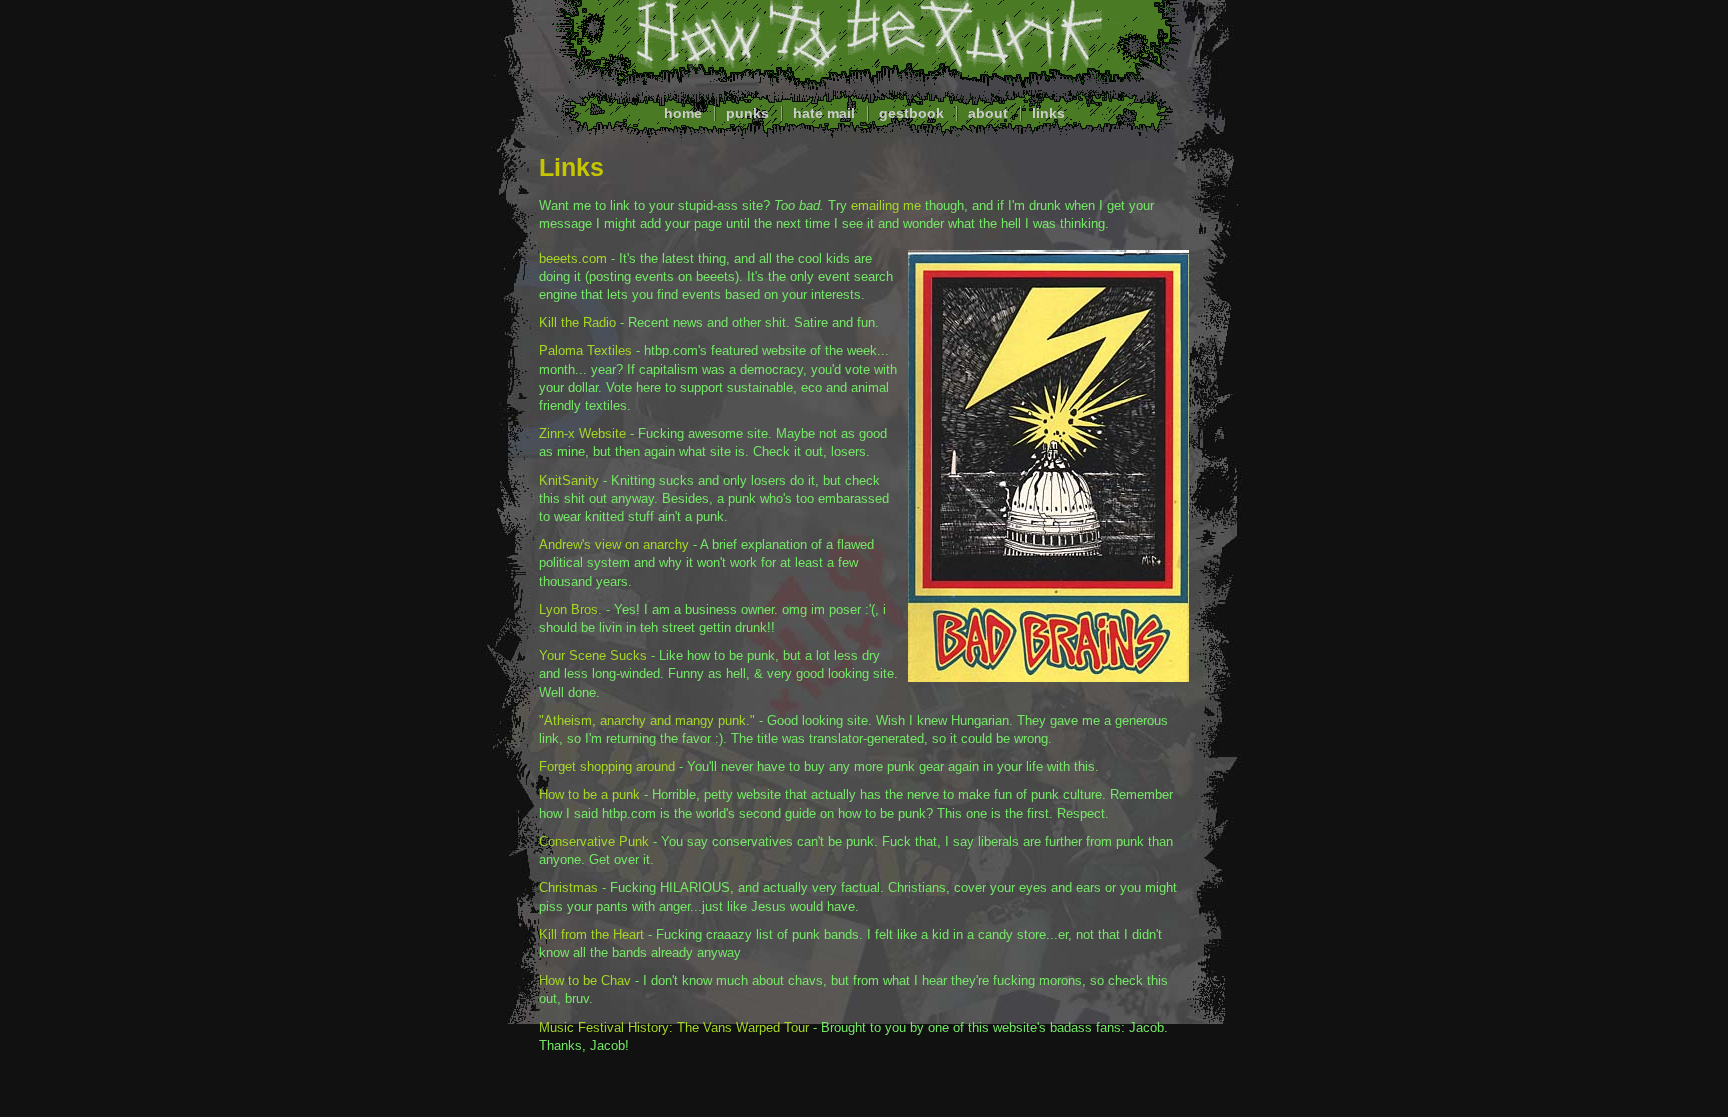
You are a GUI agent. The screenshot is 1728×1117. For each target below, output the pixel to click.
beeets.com (573, 258)
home (683, 113)
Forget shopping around (607, 766)
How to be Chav (585, 980)
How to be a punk (589, 794)
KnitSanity (569, 480)
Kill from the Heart (591, 934)
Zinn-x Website (582, 433)
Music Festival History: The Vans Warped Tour (674, 1027)
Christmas (568, 887)
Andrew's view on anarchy (614, 544)
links (1048, 113)
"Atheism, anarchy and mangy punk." (647, 720)
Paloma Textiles (585, 350)
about (988, 113)
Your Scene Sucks (593, 655)
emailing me (886, 205)
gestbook (911, 113)
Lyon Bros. (570, 609)
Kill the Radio (577, 322)
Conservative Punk (594, 841)
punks (747, 113)
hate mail (824, 113)
